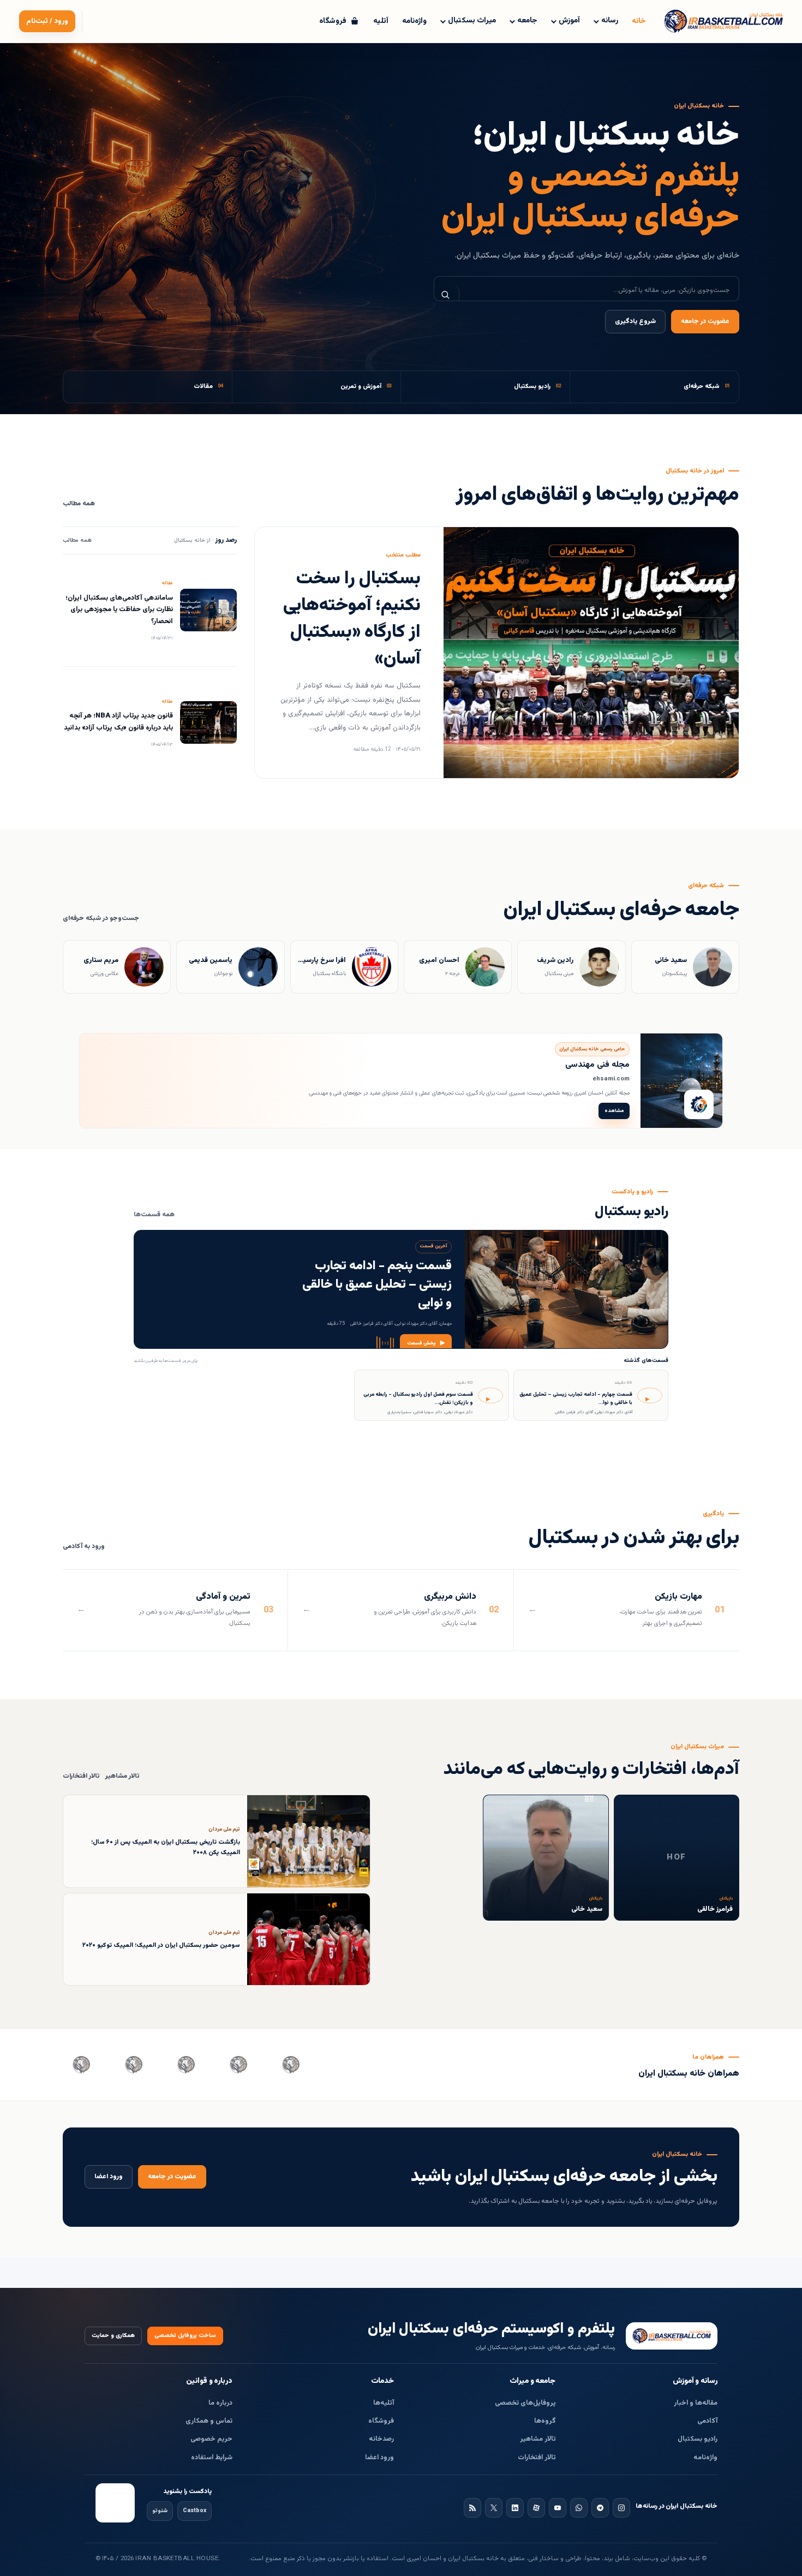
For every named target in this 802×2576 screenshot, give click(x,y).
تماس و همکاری (209, 2421)
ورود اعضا (109, 2177)
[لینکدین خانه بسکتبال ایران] (515, 2508)
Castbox (194, 2511)
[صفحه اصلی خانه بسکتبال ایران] (672, 2336)
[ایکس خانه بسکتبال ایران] (494, 2508)
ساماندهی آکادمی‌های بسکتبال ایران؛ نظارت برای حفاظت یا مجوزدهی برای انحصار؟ (119, 610)
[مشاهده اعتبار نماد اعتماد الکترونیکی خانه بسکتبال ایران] (115, 2503)
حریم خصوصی (211, 2439)
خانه (639, 21)
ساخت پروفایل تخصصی (185, 2336)
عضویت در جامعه (705, 322)
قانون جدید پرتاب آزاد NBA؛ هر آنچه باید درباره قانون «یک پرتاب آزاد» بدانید (118, 722)
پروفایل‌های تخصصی (525, 2403)
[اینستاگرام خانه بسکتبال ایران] (621, 2508)
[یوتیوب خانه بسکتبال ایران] (558, 2508)
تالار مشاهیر (122, 1776)
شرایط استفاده (212, 2458)
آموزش (569, 21)
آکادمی (707, 2421)
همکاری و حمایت (113, 2336)
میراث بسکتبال (472, 21)
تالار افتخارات (81, 1776)
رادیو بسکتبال (698, 2439)
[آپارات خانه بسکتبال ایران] (536, 2508)
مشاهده (614, 1111)
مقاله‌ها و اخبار (696, 2403)
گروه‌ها (545, 2421)
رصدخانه (381, 2439)
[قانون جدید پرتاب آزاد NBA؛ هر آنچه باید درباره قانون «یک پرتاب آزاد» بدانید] (208, 722)
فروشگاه (381, 2421)
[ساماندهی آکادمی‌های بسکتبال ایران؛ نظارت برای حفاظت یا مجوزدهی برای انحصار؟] (208, 610)
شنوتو (160, 2511)
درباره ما (220, 2403)
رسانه (610, 21)
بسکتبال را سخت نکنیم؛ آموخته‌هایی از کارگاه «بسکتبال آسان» (352, 619)
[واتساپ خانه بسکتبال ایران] (579, 2508)
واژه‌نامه (414, 21)
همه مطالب (79, 504)
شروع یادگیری (635, 322)
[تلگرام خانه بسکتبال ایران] (600, 2508)
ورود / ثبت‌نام (47, 21)
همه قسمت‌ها (154, 1215)
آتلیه (381, 21)
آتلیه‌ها (384, 2403)
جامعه (527, 21)
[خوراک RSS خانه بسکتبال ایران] (472, 2508)
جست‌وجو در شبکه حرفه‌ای (101, 919)
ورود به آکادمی (84, 1547)
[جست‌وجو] (447, 295)
